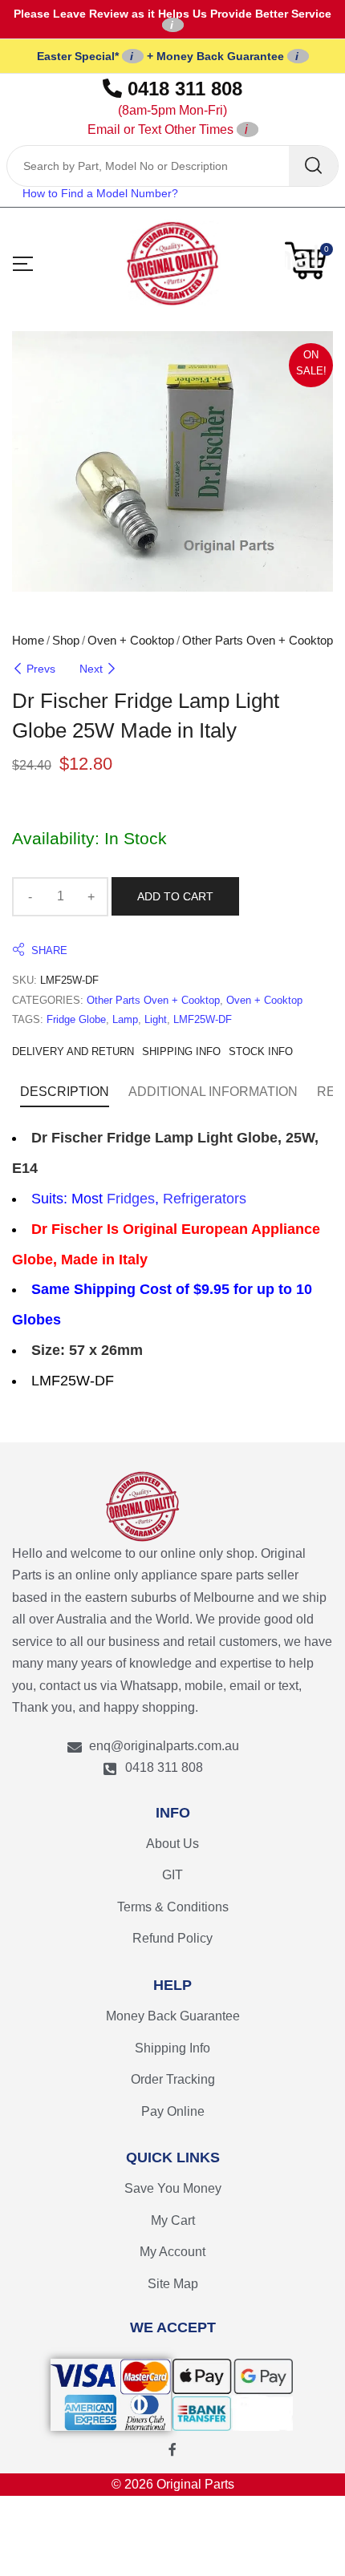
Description (65, 1092)
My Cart (173, 2220)
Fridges (131, 1199)
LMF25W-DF (203, 1019)
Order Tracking (173, 2079)
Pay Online (173, 2111)
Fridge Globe (76, 1019)
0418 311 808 (165, 107)
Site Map (173, 2284)
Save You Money (173, 2188)
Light (156, 1019)
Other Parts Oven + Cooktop (258, 640)
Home (28, 640)
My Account (172, 2252)
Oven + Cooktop (131, 640)
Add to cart (175, 896)
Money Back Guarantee (173, 2016)
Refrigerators (205, 1199)
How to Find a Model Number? (100, 193)
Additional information (213, 1092)
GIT (172, 1875)
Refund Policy (172, 1938)
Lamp (125, 1019)
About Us (172, 1844)
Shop (66, 640)
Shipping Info (172, 2048)
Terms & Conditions (173, 1907)
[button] (309, 261)
